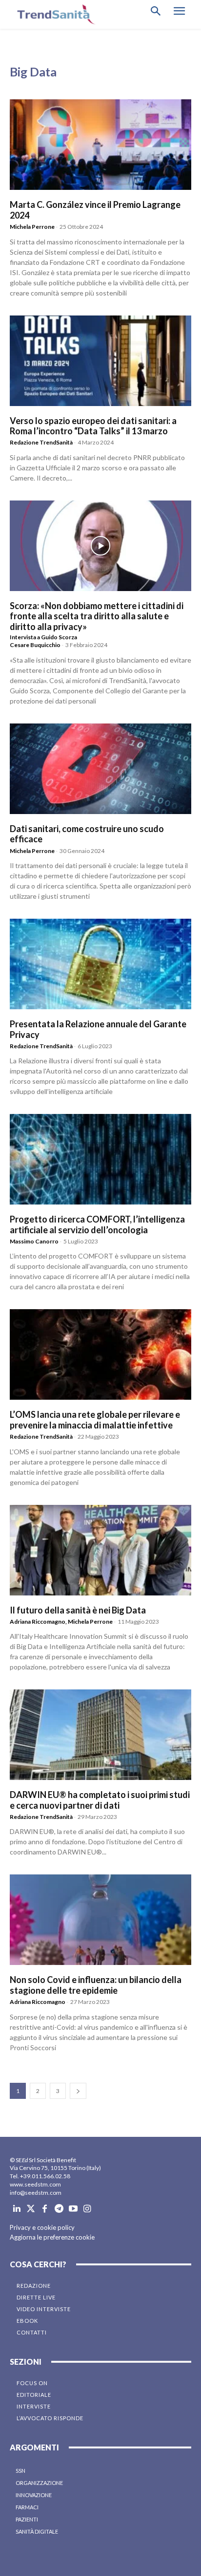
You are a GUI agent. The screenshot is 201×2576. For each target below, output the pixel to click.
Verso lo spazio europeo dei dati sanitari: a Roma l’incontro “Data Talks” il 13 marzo (93, 426)
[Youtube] (73, 2209)
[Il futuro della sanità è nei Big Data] (100, 1550)
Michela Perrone (32, 227)
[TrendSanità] (54, 14)
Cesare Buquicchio (35, 645)
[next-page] (78, 2091)
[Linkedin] (17, 2209)
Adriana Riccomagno (38, 1622)
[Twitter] (31, 2209)
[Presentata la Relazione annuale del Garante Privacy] (100, 964)
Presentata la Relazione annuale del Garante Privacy (98, 1029)
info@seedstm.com (36, 2193)
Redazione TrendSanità (41, 442)
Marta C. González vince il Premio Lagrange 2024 (95, 210)
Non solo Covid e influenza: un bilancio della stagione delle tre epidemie (96, 1985)
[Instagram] (87, 2209)
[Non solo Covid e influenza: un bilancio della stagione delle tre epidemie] (100, 1920)
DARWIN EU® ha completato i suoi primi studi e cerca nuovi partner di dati (100, 1800)
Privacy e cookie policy (42, 2227)
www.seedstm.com (35, 2184)
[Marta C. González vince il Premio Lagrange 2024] (100, 145)
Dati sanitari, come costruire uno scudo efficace (87, 834)
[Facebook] (45, 2209)
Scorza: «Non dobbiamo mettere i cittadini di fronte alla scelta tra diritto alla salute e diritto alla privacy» (97, 616)
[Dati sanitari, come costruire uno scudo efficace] (100, 769)
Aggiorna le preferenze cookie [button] (52, 2237)
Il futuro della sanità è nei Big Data (78, 1610)
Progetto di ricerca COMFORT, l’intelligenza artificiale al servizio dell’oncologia (97, 1224)
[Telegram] (59, 2209)
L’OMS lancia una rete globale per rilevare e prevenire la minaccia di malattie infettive (95, 1420)
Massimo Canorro (34, 1241)
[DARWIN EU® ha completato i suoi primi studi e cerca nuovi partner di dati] (100, 1735)
